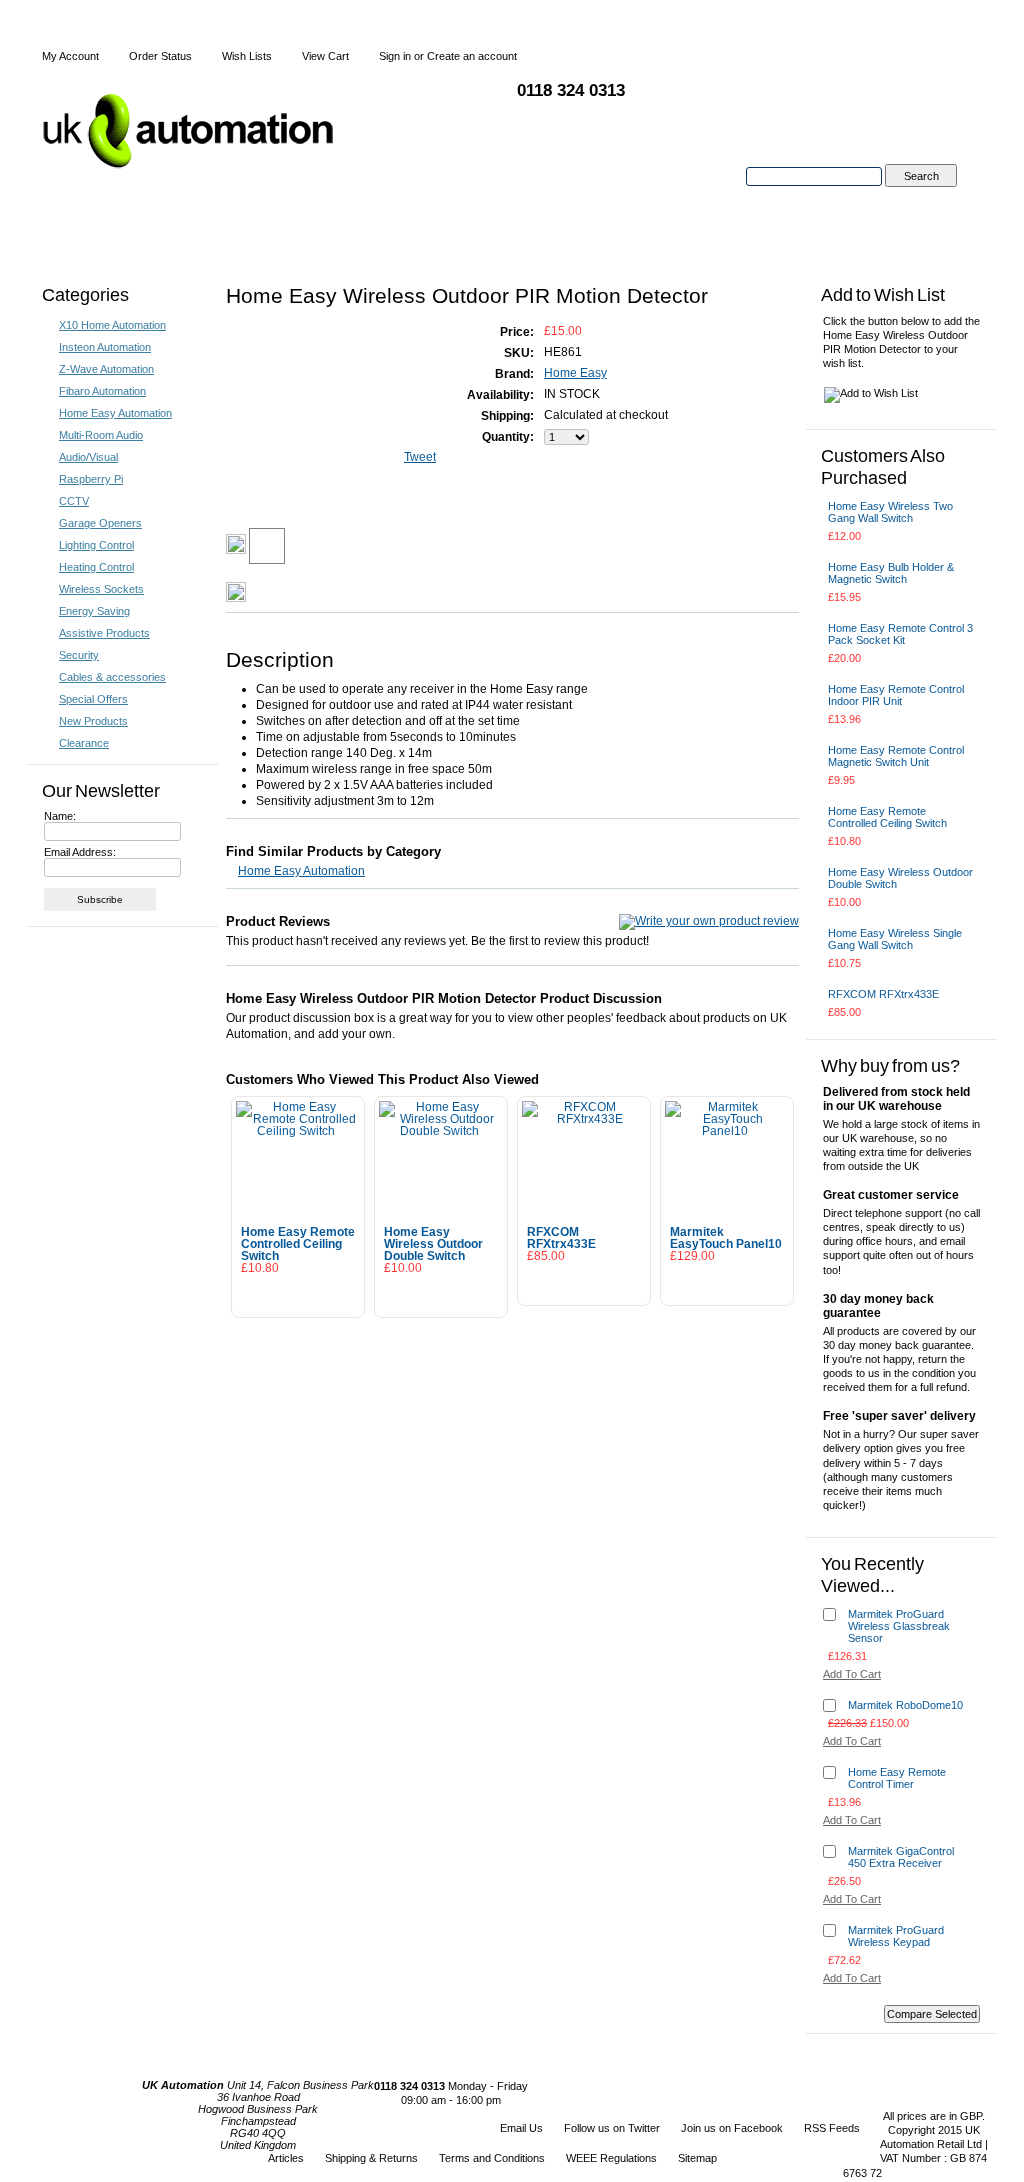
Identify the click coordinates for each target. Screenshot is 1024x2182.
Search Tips (920, 199)
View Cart (325, 56)
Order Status (160, 56)
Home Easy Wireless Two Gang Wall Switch (890, 512)
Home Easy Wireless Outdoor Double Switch (433, 1244)
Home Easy (575, 373)
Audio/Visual (88, 457)
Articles (286, 2158)
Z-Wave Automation (106, 369)
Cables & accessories (112, 677)
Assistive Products (104, 633)
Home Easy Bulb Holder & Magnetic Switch (891, 573)
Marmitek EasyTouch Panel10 (726, 1238)
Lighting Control (96, 545)
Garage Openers (100, 523)
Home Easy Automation (115, 413)
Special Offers (93, 699)
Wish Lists (247, 56)
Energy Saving (94, 611)
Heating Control (96, 567)
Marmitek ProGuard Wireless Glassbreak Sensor (899, 1626)
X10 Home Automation (112, 325)
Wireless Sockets (101, 589)
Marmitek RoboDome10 (905, 1705)
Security (79, 655)
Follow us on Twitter (612, 2128)
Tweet (420, 457)
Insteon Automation (105, 347)
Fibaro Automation (102, 391)
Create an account (472, 56)
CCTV (74, 501)
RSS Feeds (832, 2128)
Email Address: (80, 852)
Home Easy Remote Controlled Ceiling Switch (298, 1244)
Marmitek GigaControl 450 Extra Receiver (901, 1857)
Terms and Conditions (492, 2158)
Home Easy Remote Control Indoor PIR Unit (896, 695)
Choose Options (727, 1283)
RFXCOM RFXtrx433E (561, 1238)
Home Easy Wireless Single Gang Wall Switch (895, 939)
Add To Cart (298, 1295)
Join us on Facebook (732, 2128)
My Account (70, 56)
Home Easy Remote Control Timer (897, 1778)
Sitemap (697, 2158)
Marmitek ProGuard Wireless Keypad (896, 1936)
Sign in (395, 56)
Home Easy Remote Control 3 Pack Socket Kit (900, 634)
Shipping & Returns (371, 2158)
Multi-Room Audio (101, 435)
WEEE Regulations (611, 2158)
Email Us (521, 2128)
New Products (93, 721)
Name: (60, 816)
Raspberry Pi (91, 479)
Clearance (84, 743)
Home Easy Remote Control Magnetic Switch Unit (896, 756)
